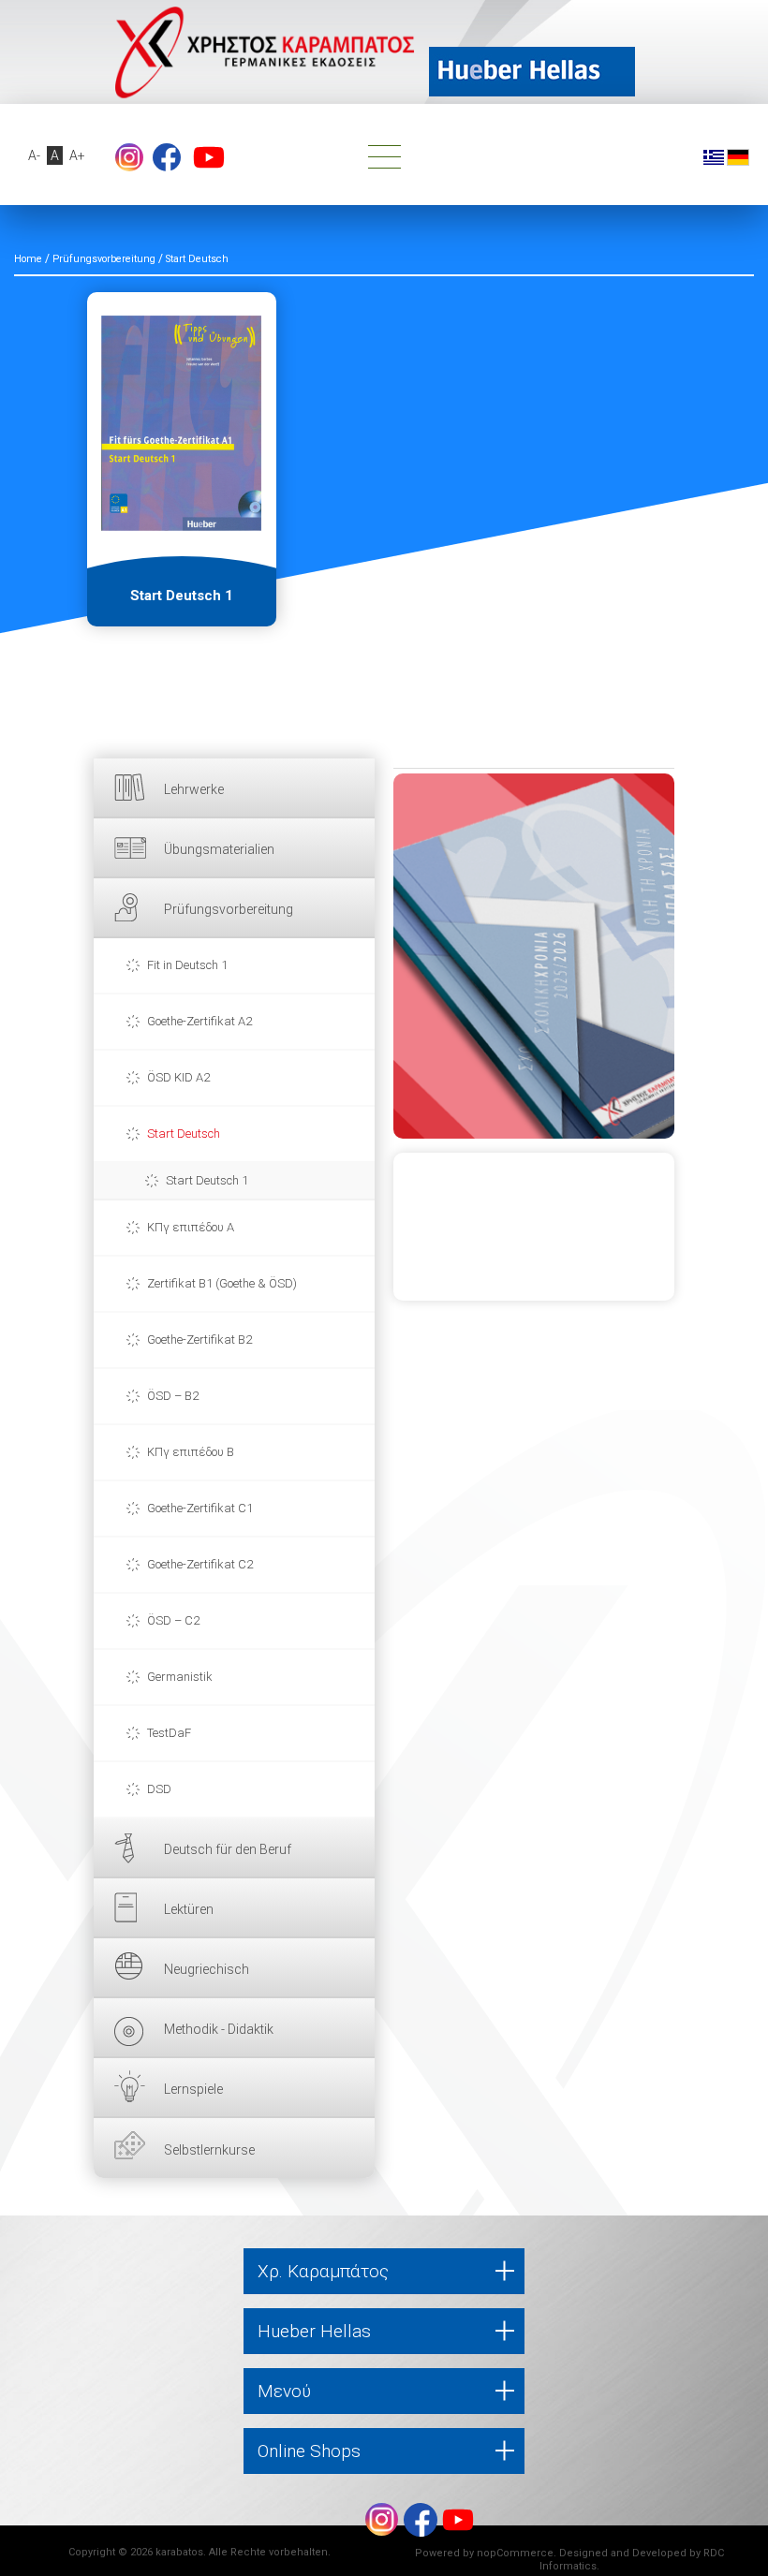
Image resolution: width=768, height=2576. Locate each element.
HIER (534, 956)
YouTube (209, 157)
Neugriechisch (207, 1969)
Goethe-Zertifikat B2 (199, 1340)
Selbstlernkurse (209, 2150)
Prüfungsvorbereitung (229, 909)
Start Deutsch (184, 1133)
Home (28, 259)
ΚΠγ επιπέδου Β (191, 1452)
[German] (738, 156)
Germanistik (180, 1677)
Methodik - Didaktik (219, 2029)
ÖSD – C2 (173, 1620)
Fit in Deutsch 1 (187, 965)
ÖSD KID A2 (178, 1077)
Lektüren (189, 1909)
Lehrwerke (194, 789)
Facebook (167, 157)
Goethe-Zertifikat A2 (199, 1021)
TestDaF (169, 1733)
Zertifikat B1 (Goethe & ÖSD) (222, 1283)
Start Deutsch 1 (207, 1180)
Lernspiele (193, 2089)
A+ (77, 155)
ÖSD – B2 (173, 1396)
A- (34, 155)
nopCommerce (515, 2553)
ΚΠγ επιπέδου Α (191, 1227)
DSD (159, 1789)
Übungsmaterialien (219, 849)
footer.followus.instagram (129, 157)
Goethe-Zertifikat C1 (200, 1508)
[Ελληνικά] (714, 156)
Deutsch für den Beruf (228, 1849)
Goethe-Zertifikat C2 (200, 1564)
